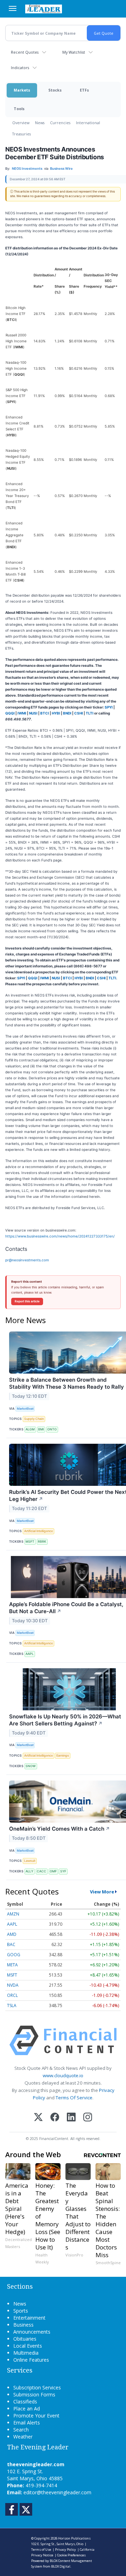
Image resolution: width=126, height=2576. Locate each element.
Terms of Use (41, 2550)
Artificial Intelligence (38, 1531)
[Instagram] (88, 2118)
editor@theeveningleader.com (57, 2492)
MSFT (30, 1541)
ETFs (84, 90)
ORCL (12, 1995)
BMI (41, 1429)
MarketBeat (25, 1408)
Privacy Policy (65, 2550)
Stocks (55, 90)
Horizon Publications (74, 2538)
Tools (19, 109)
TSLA (12, 2005)
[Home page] (44, 9)
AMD (12, 1934)
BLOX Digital (61, 2566)
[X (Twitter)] (38, 2118)
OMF (53, 1871)
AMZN (13, 1914)
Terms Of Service (74, 2098)
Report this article (27, 1301)
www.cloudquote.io (63, 2075)
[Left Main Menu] (13, 8)
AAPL (30, 1654)
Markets (22, 90)
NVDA (13, 1985)
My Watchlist (74, 52)
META (12, 1965)
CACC (41, 1871)
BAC (11, 1944)
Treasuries (22, 134)
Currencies (60, 123)
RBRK (42, 1541)
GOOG (14, 1955)
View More (102, 1892)
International (88, 123)
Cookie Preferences (71, 2555)
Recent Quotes (25, 52)
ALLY (29, 1871)
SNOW (31, 1766)
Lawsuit (30, 1861)
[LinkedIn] (71, 2118)
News (40, 123)
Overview (21, 123)
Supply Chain (34, 1419)
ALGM (30, 1429)
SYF (63, 1871)
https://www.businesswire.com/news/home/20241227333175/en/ (60, 1236)
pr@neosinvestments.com (27, 1260)
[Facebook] (55, 2118)
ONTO (52, 1429)
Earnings (63, 1755)
